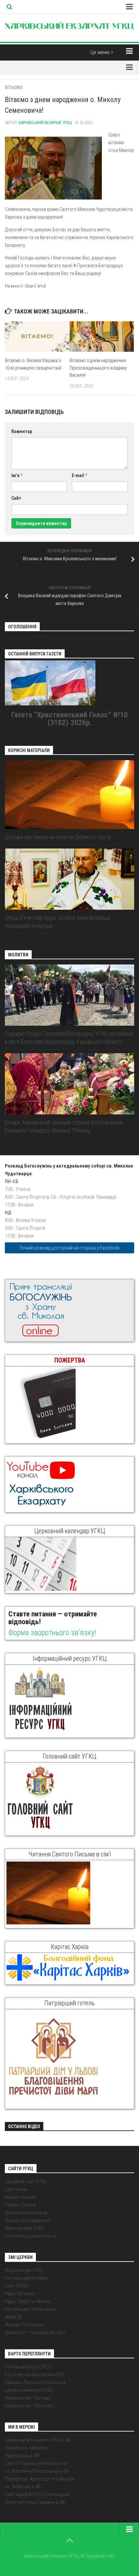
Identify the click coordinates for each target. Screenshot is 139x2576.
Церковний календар (26, 2213)
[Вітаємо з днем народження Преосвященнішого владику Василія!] (102, 336)
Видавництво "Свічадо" (28, 2398)
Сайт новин (16, 2189)
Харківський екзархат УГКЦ (45, 123)
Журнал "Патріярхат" (26, 2325)
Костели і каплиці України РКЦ (35, 2375)
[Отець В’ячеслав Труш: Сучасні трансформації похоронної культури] (69, 879)
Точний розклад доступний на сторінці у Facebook (69, 1248)
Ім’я (17, 475)
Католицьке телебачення (30, 2309)
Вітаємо (14, 87)
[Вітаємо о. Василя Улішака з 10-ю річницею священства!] (37, 336)
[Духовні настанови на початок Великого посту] (69, 795)
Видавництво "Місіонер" (29, 2406)
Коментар (22, 431)
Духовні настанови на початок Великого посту (58, 837)
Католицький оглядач (26, 2278)
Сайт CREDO (17, 2286)
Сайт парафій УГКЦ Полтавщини (37, 2494)
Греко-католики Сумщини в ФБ (35, 2502)
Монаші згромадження (28, 2220)
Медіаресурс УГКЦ (24, 2270)
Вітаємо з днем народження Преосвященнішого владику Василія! (98, 368)
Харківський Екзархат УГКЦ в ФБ (38, 2440)
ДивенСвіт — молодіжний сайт (35, 2332)
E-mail (79, 475)
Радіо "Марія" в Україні (27, 2301)
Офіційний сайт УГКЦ (26, 2182)
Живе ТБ (13, 2317)
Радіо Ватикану (20, 2294)
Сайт (16, 498)
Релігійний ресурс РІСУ (28, 2367)
